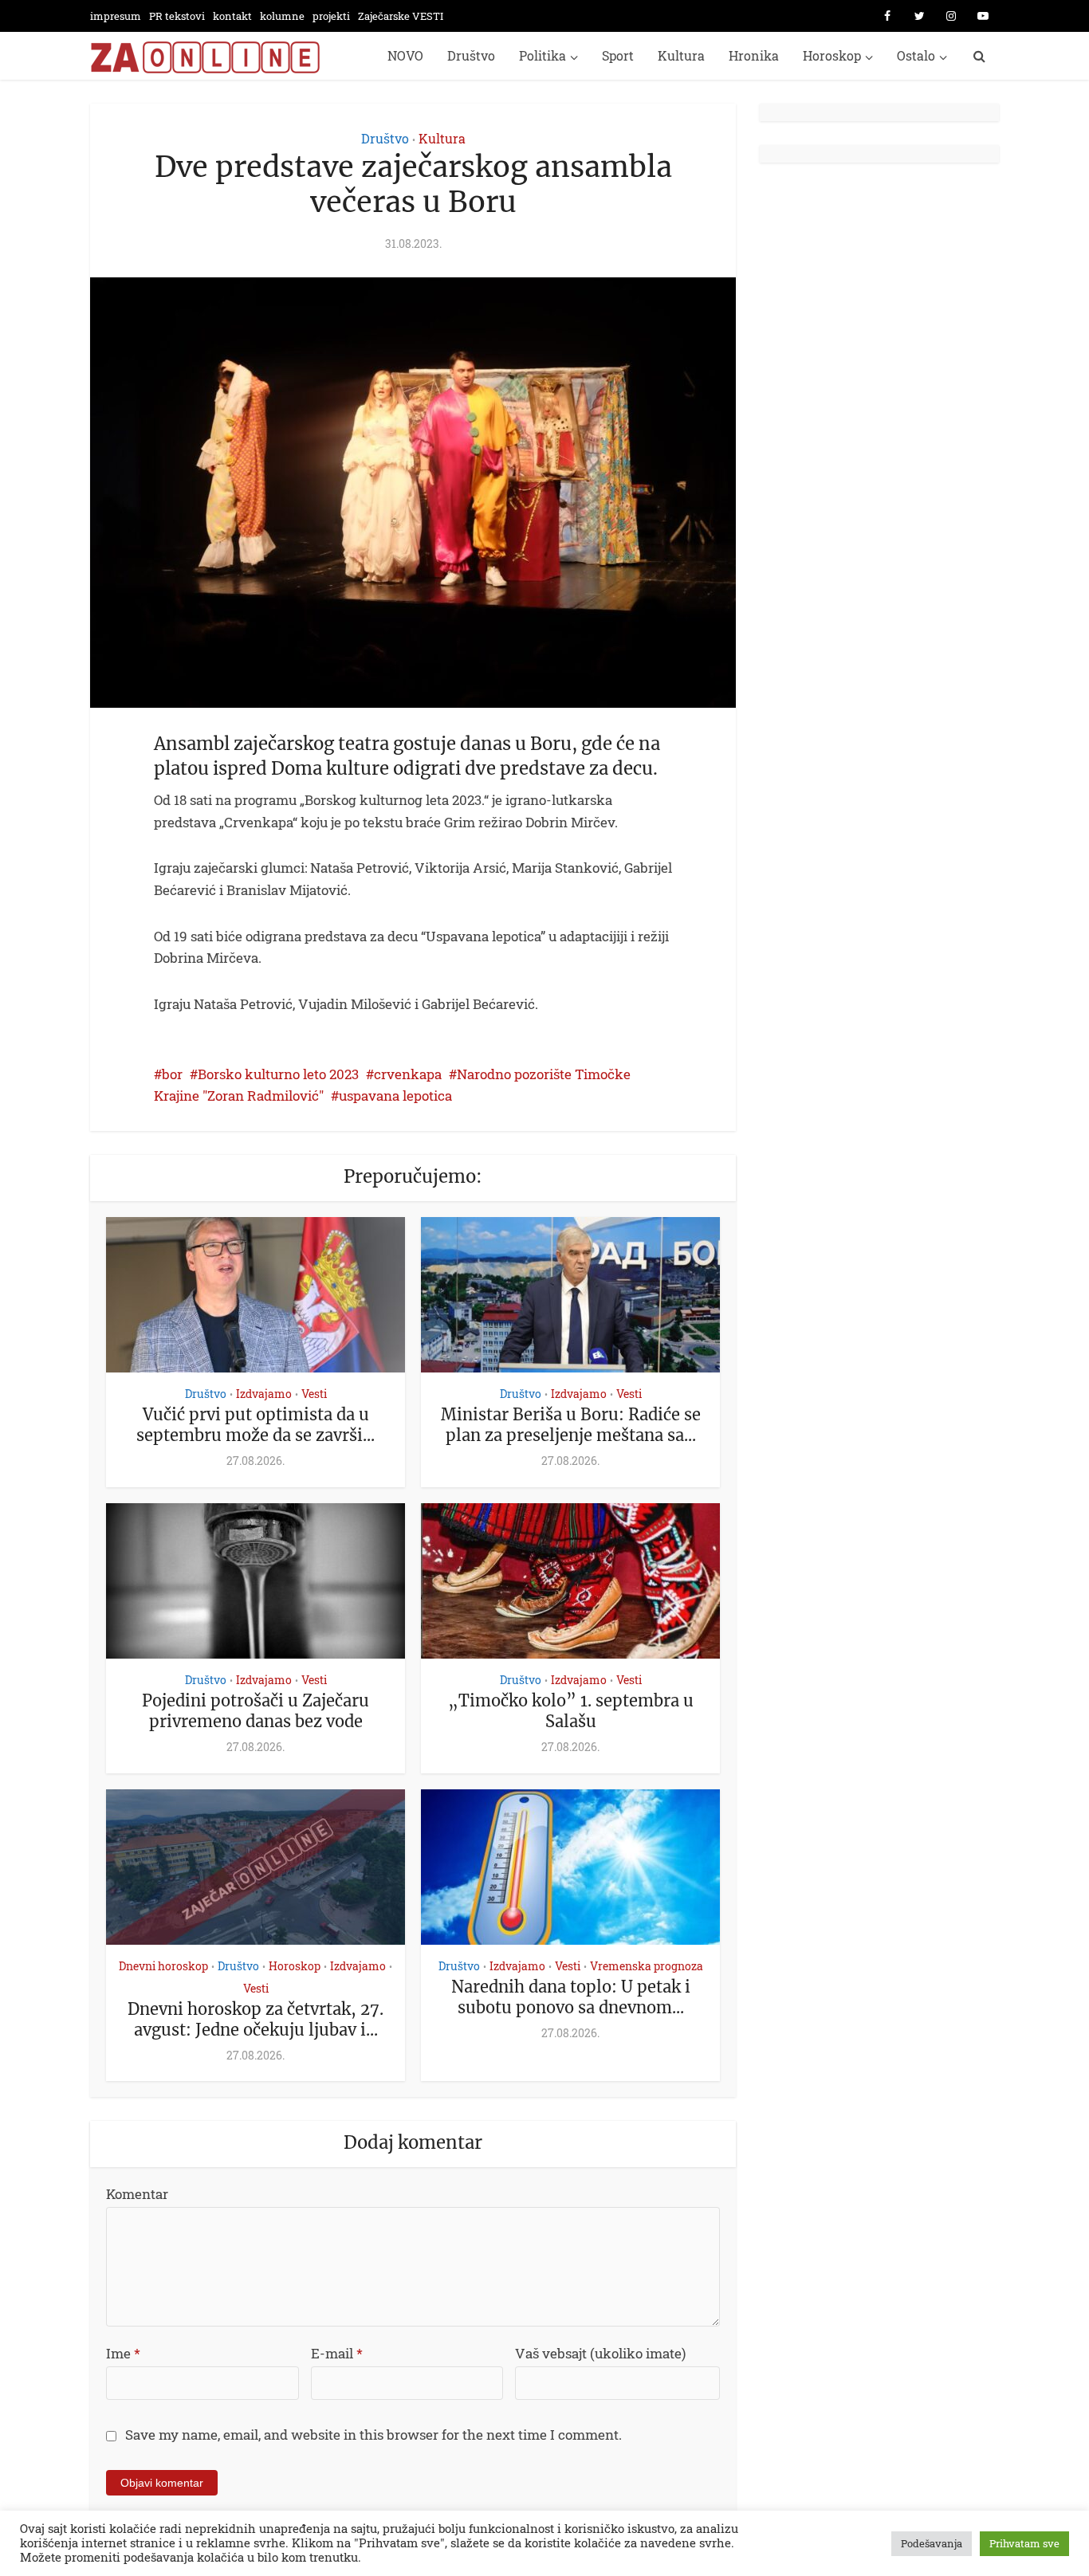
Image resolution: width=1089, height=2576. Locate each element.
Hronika (754, 55)
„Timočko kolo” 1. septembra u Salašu (571, 1711)
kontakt (232, 16)
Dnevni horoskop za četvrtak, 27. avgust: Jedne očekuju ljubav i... (256, 2019)
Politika (543, 55)
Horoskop (832, 55)
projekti (331, 16)
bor (172, 1074)
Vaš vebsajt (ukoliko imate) (600, 2353)
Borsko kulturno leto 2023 (278, 1074)
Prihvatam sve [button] (1024, 2543)
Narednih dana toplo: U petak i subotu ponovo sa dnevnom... (571, 1997)
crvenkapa (408, 1074)
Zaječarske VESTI (401, 16)
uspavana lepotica (395, 1096)
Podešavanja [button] (932, 2543)
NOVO (405, 55)
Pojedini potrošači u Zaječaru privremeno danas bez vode (256, 1711)
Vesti (314, 1394)
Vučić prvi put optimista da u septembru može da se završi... (256, 1425)
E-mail (337, 2353)
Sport (618, 55)
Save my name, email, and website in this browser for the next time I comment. (373, 2435)
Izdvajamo (264, 1394)
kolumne (282, 16)
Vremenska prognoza (647, 1966)
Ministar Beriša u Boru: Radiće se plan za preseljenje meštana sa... (571, 1425)
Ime (123, 2353)
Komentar (137, 2194)
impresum (116, 16)
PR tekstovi (177, 16)
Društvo (471, 55)
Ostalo (916, 55)
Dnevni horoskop (163, 1966)
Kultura (681, 55)
